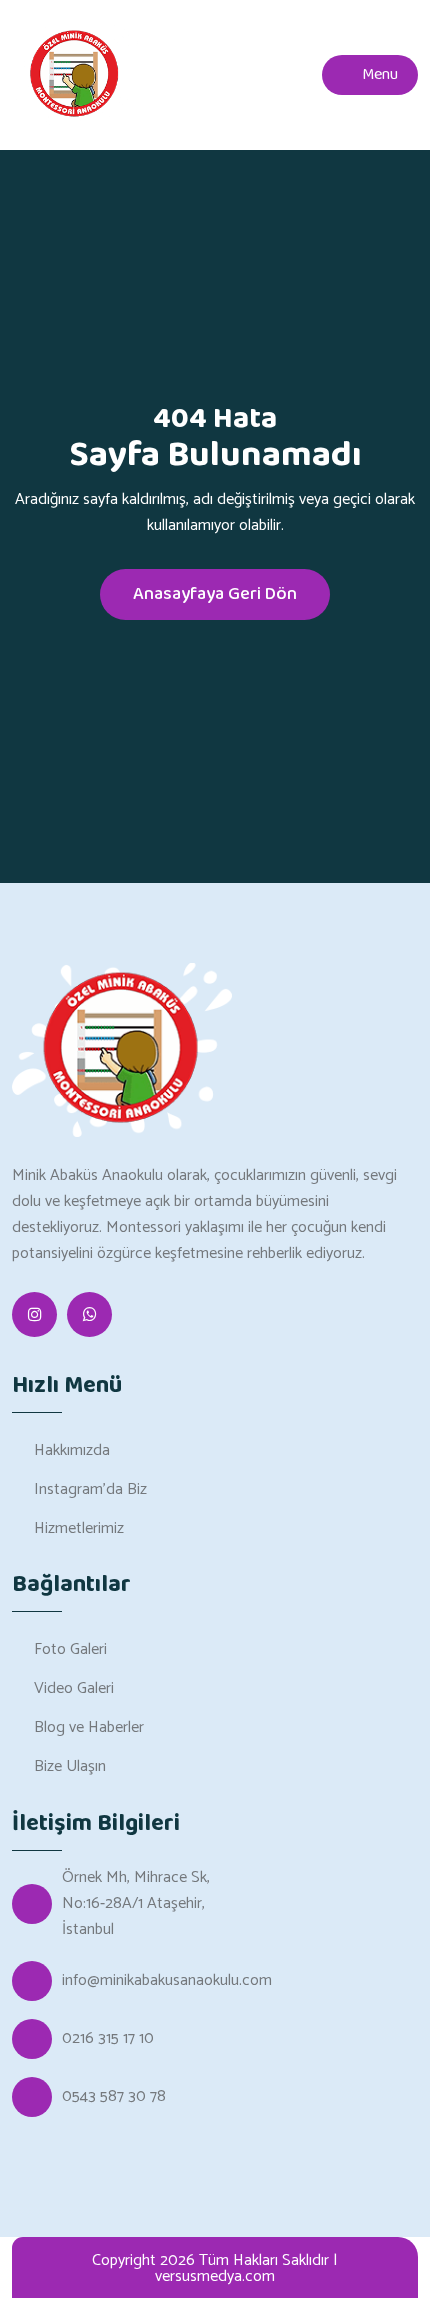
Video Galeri (74, 1688)
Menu (378, 74)
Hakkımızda (72, 1450)
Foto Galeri (70, 1649)
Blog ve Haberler (89, 1727)
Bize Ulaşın (70, 1766)
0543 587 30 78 (114, 2097)
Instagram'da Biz (90, 1489)
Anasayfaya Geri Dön (215, 594)
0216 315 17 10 (108, 2039)
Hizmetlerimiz (79, 1528)
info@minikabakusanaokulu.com (167, 1981)
